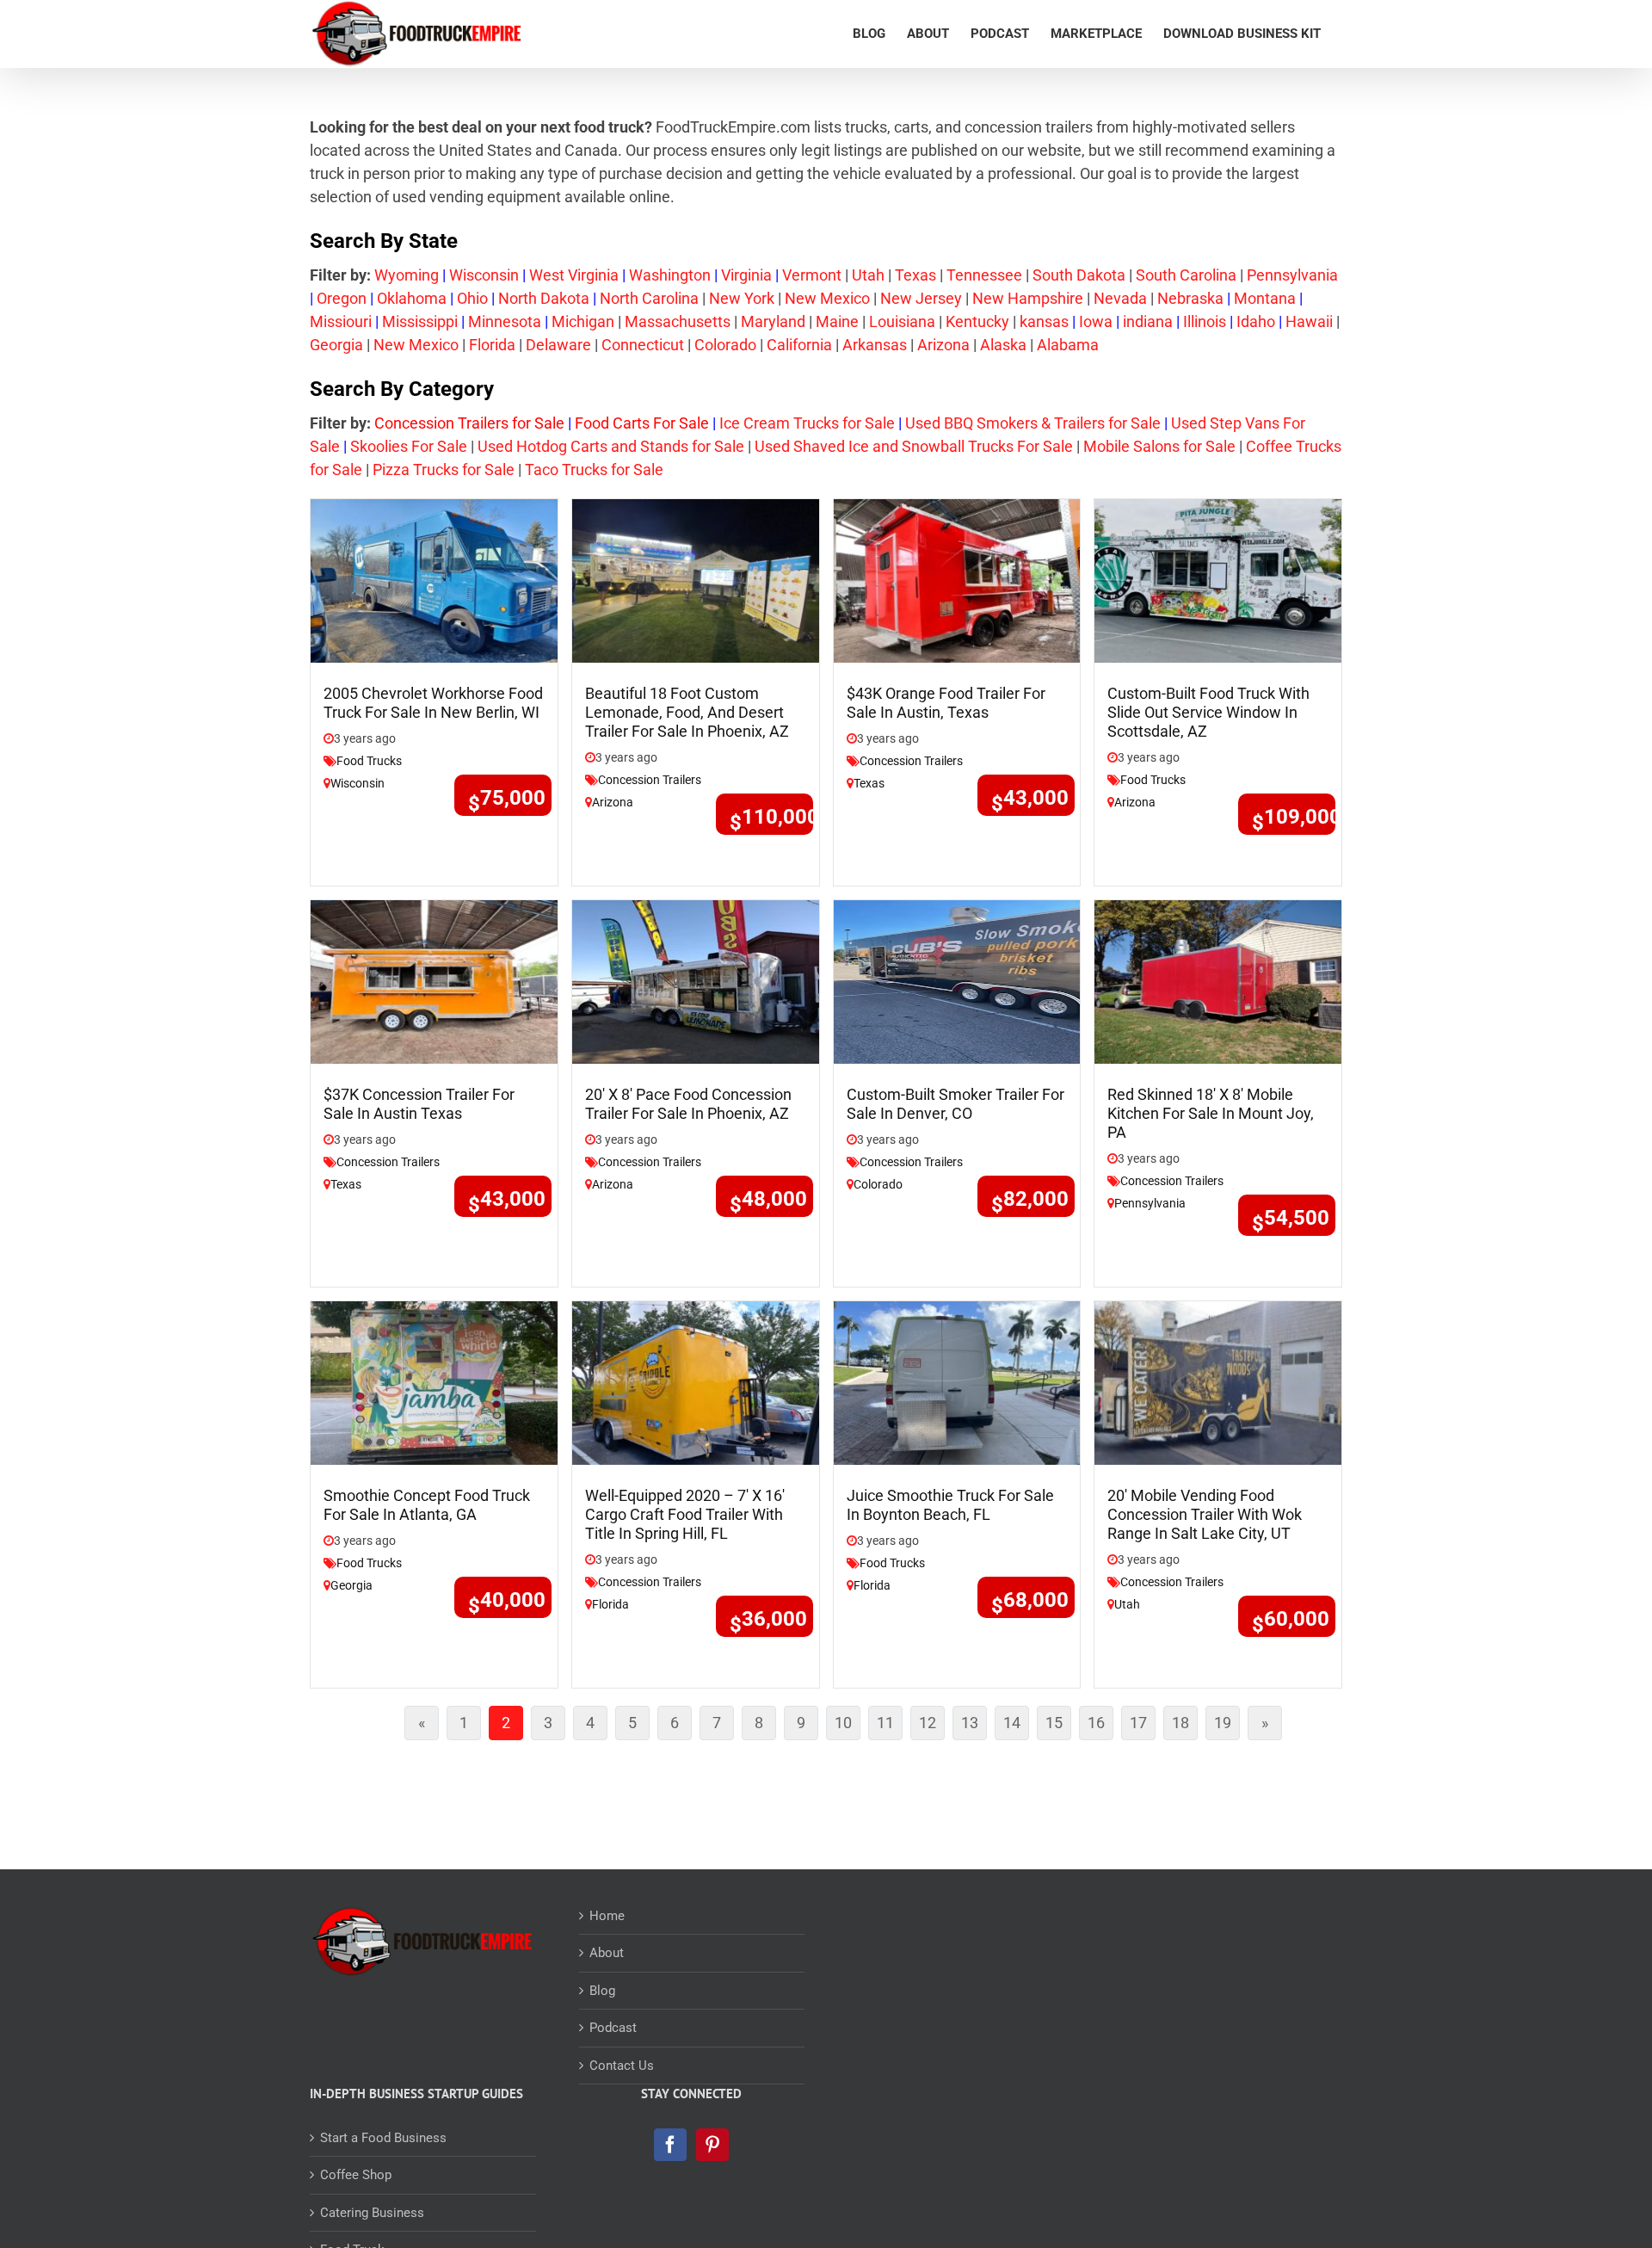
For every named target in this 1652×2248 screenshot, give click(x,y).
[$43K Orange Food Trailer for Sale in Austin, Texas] (957, 580)
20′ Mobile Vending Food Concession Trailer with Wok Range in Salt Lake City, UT (1205, 1514)
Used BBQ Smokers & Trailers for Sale (1033, 423)
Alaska (1003, 345)
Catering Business (372, 2213)
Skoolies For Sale (409, 446)
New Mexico (827, 298)
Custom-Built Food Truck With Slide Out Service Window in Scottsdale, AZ (1208, 712)
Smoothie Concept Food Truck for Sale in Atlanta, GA (427, 1505)
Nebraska (1190, 298)
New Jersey (921, 298)
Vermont (812, 275)
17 (1143, 1726)
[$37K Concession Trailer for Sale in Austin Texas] (434, 981)
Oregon (342, 298)
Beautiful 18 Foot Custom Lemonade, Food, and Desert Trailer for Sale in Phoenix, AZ (687, 712)
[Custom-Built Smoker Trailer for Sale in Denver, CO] (957, 981)
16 (1100, 1726)
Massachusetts (678, 321)
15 (1058, 1726)
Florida (492, 345)
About (607, 1953)
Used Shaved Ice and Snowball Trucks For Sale (914, 446)
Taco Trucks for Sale (592, 469)
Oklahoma (412, 298)
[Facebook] (670, 2145)
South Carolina (1186, 275)
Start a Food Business (383, 2138)
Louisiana (902, 321)
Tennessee (984, 275)
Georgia (336, 345)
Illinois (1205, 321)
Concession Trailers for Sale (469, 423)
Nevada (1120, 298)
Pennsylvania (1292, 275)
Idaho (1256, 321)
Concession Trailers (650, 780)
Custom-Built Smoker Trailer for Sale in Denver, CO (955, 1104)
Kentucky (977, 321)
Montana (1265, 298)
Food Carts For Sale (642, 423)
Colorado (725, 345)
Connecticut (643, 345)
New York (742, 298)
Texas (915, 275)
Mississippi (420, 321)
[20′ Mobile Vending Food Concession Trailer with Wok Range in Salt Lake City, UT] (1218, 1381)
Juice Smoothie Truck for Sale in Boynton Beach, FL (950, 1505)
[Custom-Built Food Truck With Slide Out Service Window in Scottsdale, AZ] (1218, 580)
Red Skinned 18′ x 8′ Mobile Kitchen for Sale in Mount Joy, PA (1211, 1113)
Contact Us (622, 2066)
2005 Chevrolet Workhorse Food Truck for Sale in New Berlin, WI (433, 703)
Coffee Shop (356, 2175)
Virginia (746, 275)
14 (1016, 1726)
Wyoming (407, 275)
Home (607, 1916)
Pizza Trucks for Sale (444, 469)
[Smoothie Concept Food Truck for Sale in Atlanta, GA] (434, 1381)
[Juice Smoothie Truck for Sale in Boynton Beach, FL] (957, 1381)
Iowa (1096, 321)
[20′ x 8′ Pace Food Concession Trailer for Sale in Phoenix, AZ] (696, 981)
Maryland (773, 321)
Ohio (472, 298)
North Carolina (649, 298)
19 (1227, 1726)
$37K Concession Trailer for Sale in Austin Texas (419, 1104)
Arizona (943, 345)
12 (932, 1726)
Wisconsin (484, 275)
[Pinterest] (712, 2145)
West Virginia (574, 275)
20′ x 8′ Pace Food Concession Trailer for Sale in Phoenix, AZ (688, 1104)
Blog (602, 1991)
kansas (1044, 321)
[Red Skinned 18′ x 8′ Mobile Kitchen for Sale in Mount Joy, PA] (1218, 981)
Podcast (613, 2028)
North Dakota (544, 298)
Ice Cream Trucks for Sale (807, 423)
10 (848, 1726)
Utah (868, 275)
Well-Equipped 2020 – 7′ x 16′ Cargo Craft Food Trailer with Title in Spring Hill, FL (685, 1514)
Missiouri (341, 321)
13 (974, 1726)
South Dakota (1079, 275)
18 (1185, 1726)
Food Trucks (369, 761)
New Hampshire (1028, 298)
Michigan (583, 321)
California (799, 345)
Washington (670, 275)
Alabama (1068, 345)
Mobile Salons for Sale (1159, 446)
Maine (837, 321)
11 (890, 1726)
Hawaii (1309, 321)
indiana (1148, 321)
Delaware (558, 345)
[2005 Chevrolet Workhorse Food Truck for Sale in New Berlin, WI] (434, 580)
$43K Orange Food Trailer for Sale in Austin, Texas (946, 703)
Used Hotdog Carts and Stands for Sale (611, 446)
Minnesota (505, 321)
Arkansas (875, 345)
